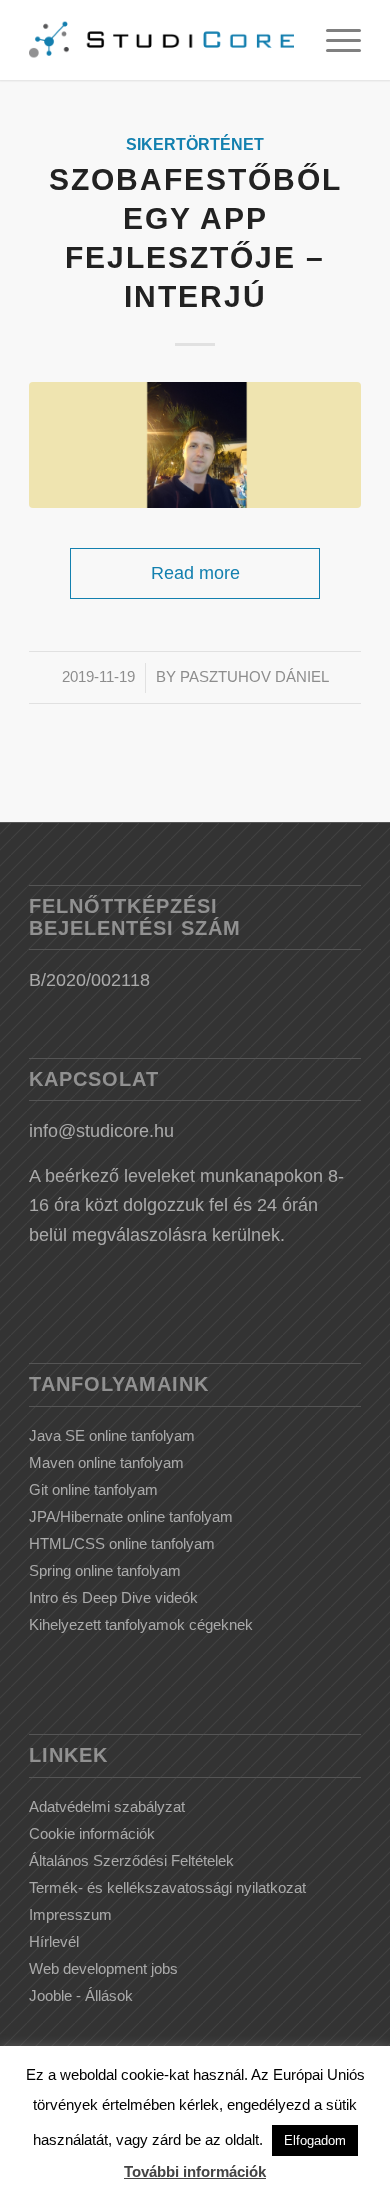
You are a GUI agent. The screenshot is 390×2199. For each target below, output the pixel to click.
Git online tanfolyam (93, 1489)
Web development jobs (103, 1968)
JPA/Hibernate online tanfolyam (131, 1516)
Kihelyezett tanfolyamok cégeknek (141, 1624)
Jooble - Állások (81, 1995)
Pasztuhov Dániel (254, 677)
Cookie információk (92, 1833)
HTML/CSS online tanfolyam (122, 1543)
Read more (195, 573)
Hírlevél (54, 1941)
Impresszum (70, 1914)
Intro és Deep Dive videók (113, 1597)
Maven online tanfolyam (106, 1462)
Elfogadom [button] (315, 2140)
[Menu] (333, 40)
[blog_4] (195, 445)
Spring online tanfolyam (105, 1570)
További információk (195, 2171)
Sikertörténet (195, 144)
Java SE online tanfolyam (112, 1435)
